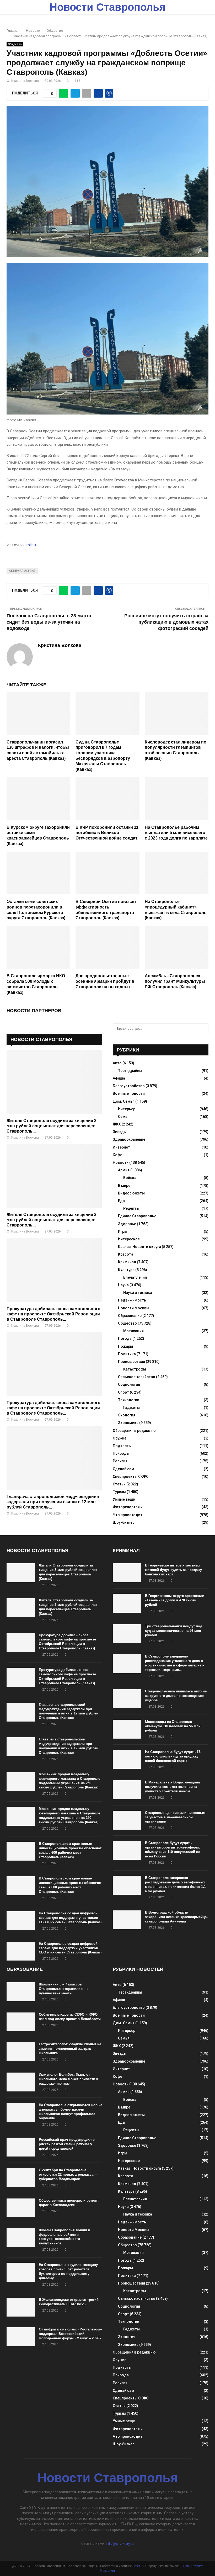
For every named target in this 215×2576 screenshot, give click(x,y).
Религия (120, 1461)
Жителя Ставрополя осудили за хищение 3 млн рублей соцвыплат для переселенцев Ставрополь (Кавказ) (68, 1572)
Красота (126, 1254)
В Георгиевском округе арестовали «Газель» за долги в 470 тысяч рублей (175, 1600)
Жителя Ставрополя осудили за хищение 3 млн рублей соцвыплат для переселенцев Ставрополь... (52, 1126)
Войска (130, 1178)
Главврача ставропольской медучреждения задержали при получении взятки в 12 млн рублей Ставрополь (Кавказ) (69, 1711)
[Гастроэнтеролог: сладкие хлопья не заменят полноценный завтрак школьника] (21, 2052)
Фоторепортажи (128, 1507)
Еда (121, 1201)
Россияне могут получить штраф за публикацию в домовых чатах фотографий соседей (166, 622)
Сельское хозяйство (137, 1377)
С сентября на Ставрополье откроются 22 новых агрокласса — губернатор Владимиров (68, 2174)
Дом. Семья (124, 1101)
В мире (124, 1186)
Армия (124, 1170)
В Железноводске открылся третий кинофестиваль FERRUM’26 (69, 2302)
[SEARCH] (203, 1029)
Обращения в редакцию (134, 1431)
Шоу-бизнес (124, 1522)
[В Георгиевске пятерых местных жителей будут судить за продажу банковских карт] (127, 1573)
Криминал (127, 1262)
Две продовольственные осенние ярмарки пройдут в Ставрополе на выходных (105, 981)
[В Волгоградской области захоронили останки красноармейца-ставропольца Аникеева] (127, 1920)
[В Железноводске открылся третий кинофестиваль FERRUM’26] (21, 2307)
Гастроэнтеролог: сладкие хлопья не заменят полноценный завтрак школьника (70, 2049)
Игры (123, 1231)
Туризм (119, 1492)
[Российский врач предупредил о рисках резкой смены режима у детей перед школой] (21, 2147)
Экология (127, 1415)
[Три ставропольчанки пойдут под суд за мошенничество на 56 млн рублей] (127, 1634)
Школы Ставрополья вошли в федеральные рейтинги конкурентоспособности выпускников (64, 2237)
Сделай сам (123, 1469)
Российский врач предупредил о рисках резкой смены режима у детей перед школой (67, 2144)
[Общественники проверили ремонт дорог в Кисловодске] (21, 2208)
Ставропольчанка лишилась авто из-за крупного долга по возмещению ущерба (176, 1696)
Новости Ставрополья (107, 7)
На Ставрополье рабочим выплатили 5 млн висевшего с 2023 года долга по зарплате (176, 833)
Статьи (119, 1484)
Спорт (123, 1392)
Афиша (119, 1078)
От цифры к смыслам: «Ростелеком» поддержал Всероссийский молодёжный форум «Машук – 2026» (70, 2334)
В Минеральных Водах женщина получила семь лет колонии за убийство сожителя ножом (172, 1787)
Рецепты (131, 1208)
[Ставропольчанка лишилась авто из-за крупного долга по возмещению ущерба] (127, 1699)
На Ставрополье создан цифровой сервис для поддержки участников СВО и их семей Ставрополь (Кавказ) (70, 1918)
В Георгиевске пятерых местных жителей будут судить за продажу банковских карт (173, 1570)
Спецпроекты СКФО (131, 1476)
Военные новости (129, 1093)
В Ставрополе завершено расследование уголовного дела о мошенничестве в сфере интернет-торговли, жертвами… (174, 1663)
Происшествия (131, 1362)
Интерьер (127, 1109)
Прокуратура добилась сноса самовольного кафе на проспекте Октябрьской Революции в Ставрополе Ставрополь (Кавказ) (67, 1642)
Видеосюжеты (131, 1193)
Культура (126, 1270)
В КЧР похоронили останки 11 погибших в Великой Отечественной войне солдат (107, 833)
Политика (127, 1354)
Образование (130, 1316)
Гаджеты (131, 1407)
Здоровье (127, 1224)
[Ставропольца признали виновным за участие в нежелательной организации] (127, 1820)
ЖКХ (117, 1124)
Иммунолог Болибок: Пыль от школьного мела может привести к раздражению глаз (68, 2079)
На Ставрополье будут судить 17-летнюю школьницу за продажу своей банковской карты (173, 1756)
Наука (123, 1285)
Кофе (117, 1155)
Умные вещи (124, 1499)
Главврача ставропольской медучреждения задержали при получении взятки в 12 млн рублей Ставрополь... (53, 1502)
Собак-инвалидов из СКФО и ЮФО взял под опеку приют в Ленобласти (70, 2017)
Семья (124, 1117)
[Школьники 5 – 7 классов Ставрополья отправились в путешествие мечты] (21, 1992)
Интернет (121, 1147)
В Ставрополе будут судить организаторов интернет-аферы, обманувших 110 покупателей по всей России (173, 1850)
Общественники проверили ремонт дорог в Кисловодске (69, 2203)
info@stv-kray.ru (120, 2543)
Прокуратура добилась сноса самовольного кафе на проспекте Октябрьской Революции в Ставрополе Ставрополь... (53, 1314)
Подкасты (122, 1446)
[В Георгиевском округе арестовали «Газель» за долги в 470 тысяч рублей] (127, 1603)
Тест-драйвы (130, 1071)
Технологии (129, 1400)
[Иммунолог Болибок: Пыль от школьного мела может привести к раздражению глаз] (21, 2082)
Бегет (136, 2566)
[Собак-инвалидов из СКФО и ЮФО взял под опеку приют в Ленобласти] (21, 2022)
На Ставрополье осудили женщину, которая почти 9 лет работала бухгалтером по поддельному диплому (69, 2271)
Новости (121, 1162)
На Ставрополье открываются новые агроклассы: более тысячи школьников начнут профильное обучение (71, 2112)
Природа (121, 1453)
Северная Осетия (22, 571)
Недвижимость (132, 1300)
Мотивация (133, 1331)
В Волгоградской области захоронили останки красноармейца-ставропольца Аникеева (176, 1917)
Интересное (129, 1239)
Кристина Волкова (25, 81)
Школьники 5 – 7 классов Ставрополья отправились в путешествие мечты (63, 1989)
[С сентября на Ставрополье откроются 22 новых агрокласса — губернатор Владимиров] (21, 2177)
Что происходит (128, 1515)
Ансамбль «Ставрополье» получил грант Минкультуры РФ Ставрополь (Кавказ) (175, 981)
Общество (15, 44)
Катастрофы (135, 1369)
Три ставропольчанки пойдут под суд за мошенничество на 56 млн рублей (174, 1631)
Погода (125, 1339)
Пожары (125, 1346)
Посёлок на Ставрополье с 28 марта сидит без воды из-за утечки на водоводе (49, 622)
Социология (129, 1384)
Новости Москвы (134, 1308)
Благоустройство (129, 1086)
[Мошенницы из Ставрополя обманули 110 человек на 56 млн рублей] (127, 1729)
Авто (117, 1063)
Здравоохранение (129, 1139)
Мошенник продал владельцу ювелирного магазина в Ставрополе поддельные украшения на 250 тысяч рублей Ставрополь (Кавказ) (69, 1781)
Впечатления (135, 1277)
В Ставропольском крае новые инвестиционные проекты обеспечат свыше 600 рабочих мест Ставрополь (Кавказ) (70, 1850)
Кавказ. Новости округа (139, 1247)
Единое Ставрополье (137, 1216)
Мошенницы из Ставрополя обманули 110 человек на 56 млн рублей (173, 1726)
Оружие (120, 1438)
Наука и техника (138, 1293)
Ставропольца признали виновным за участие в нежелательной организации (175, 1817)
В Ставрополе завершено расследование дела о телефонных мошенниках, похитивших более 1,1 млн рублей (175, 1884)
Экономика (128, 1423)
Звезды (120, 1132)
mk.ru (31, 545)
